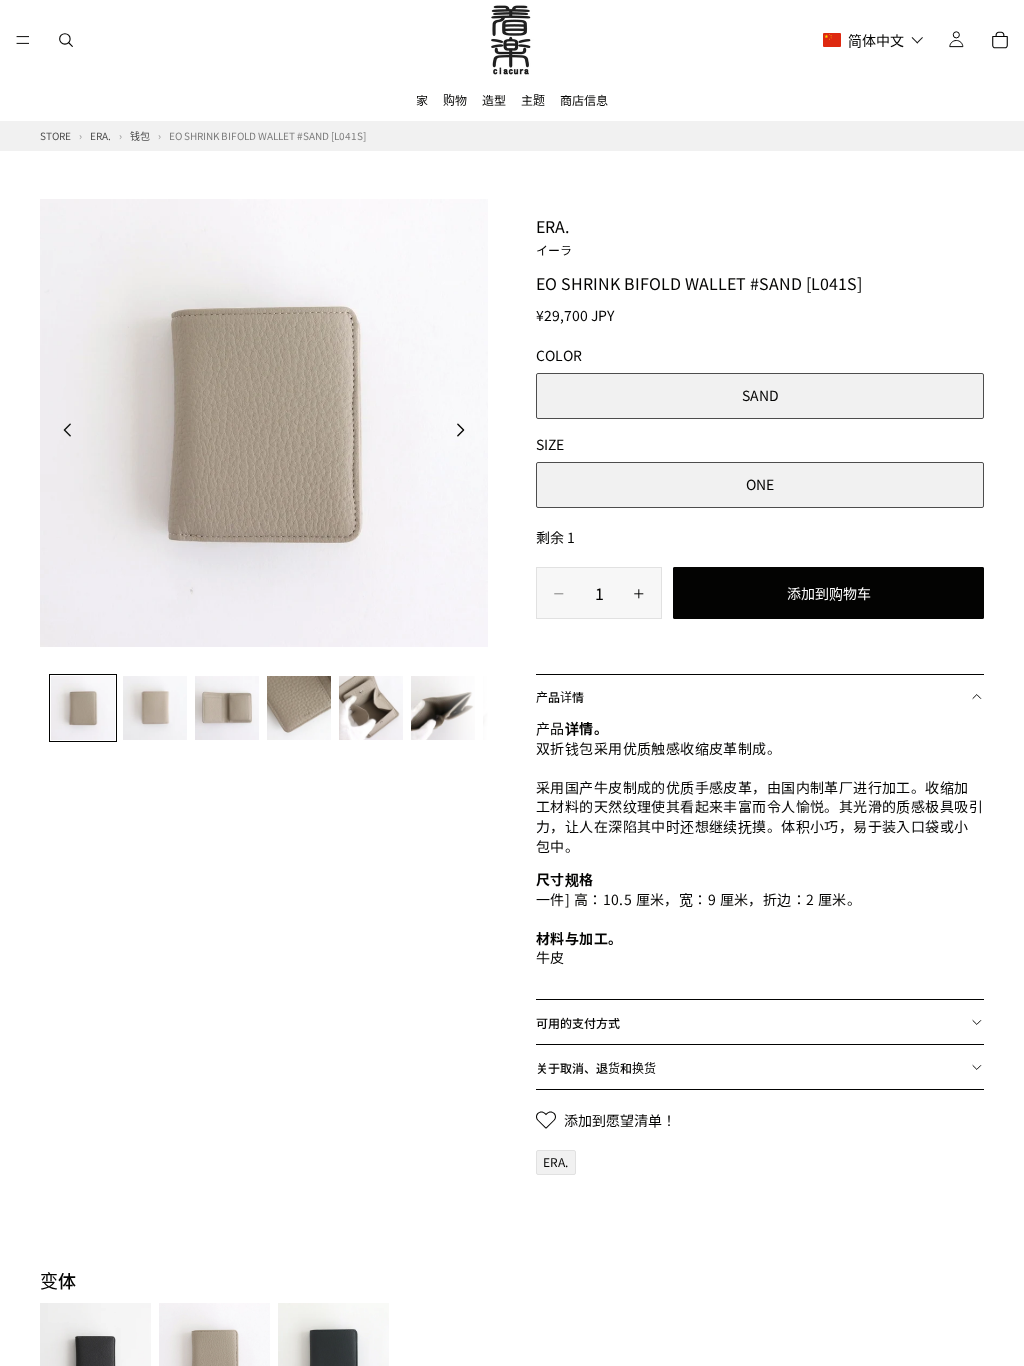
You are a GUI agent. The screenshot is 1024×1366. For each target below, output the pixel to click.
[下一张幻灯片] (466, 432)
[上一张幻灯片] (62, 432)
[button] (873, 40)
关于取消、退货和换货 (596, 1067)
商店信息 (584, 99)
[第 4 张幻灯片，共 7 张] (299, 708)
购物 (455, 99)
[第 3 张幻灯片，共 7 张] (227, 708)
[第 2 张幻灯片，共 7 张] (155, 708)
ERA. (554, 236)
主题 (533, 99)
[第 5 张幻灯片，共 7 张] (371, 708)
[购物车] (1000, 40)
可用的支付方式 (578, 1022)
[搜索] (66, 40)
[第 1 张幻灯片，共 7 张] (83, 708)
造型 (494, 99)
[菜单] (23, 40)
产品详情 (560, 696)
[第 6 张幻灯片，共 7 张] (443, 708)
